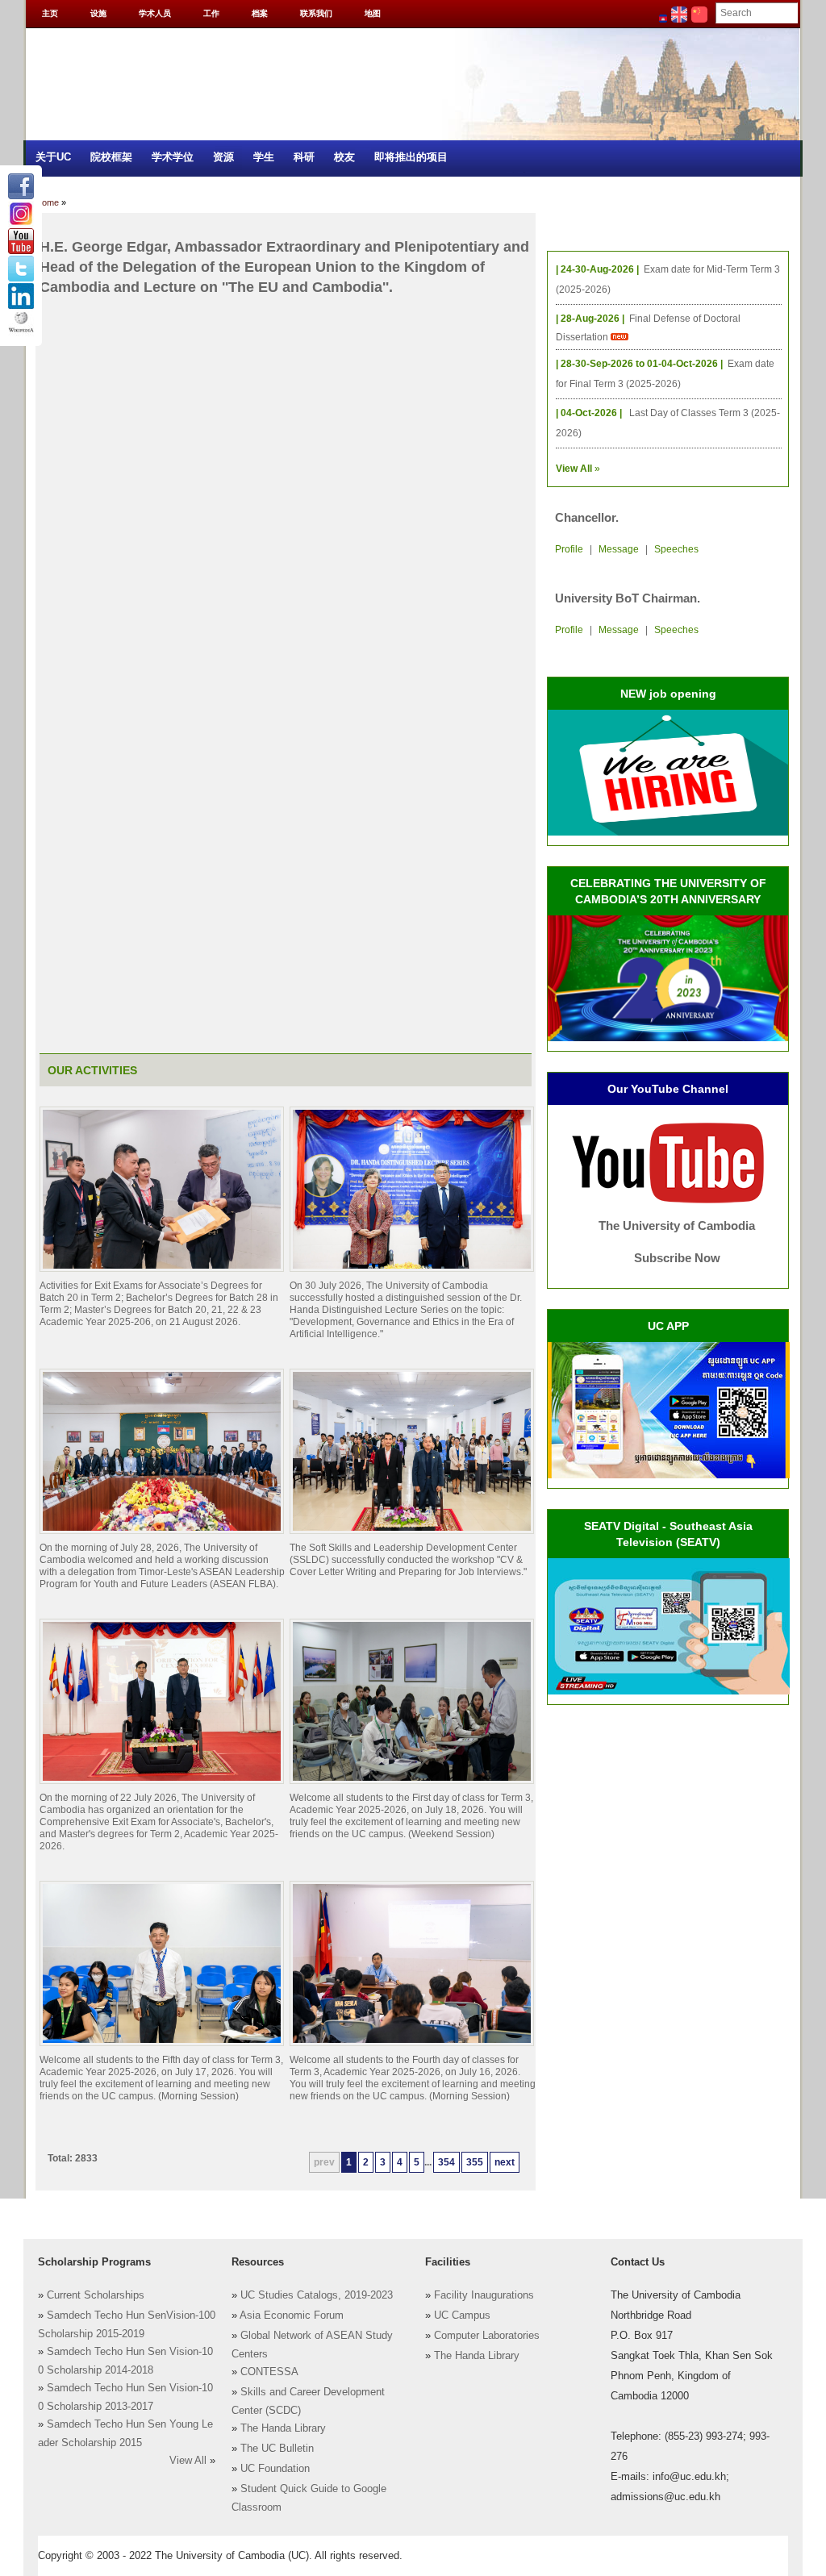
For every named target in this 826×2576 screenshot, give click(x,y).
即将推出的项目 (411, 157)
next (505, 2162)
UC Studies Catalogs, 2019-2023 (317, 2295)
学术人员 (155, 13)
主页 (50, 13)
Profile (569, 549)
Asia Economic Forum (292, 2315)
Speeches (676, 549)
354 (446, 2162)
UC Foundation (275, 2469)
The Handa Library (283, 2428)
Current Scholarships (96, 2295)
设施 (98, 13)
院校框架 (111, 157)
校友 (344, 157)
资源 (223, 157)
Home (47, 202)
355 (475, 2162)
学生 (264, 157)
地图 (373, 13)
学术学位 (173, 157)
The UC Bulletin (277, 2449)
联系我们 (316, 13)
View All (188, 2461)
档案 (260, 13)
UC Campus (462, 2315)
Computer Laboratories (487, 2336)
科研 (304, 157)
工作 (211, 13)
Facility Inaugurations (484, 2295)
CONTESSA (269, 2372)
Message (619, 549)
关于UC (53, 157)
